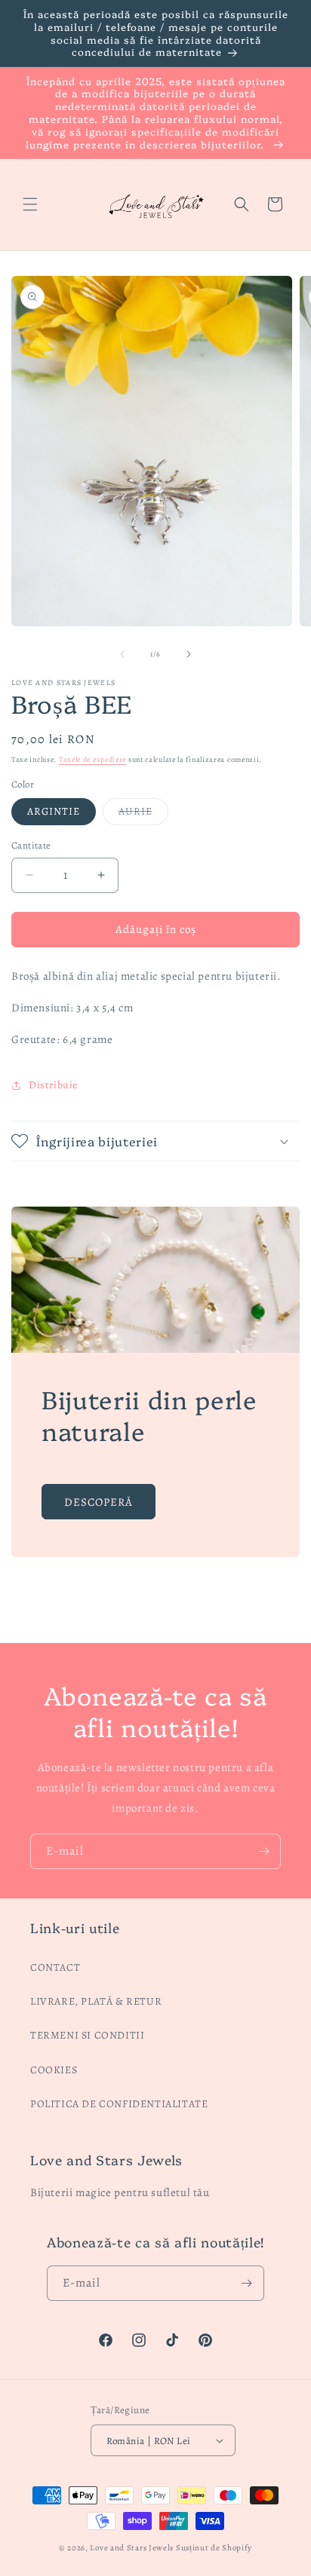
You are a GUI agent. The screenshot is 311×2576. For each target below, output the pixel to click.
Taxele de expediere (92, 759)
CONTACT (55, 1967)
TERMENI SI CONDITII (87, 2035)
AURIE (143, 814)
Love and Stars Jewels (132, 2548)
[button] (30, 204)
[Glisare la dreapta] (189, 654)
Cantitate (31, 845)
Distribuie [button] (53, 1085)
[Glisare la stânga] (122, 654)
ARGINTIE (54, 811)
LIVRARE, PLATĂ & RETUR (96, 2001)
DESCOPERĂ (99, 1501)
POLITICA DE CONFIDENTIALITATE (119, 2104)
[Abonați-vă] (263, 1851)
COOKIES (54, 2070)
